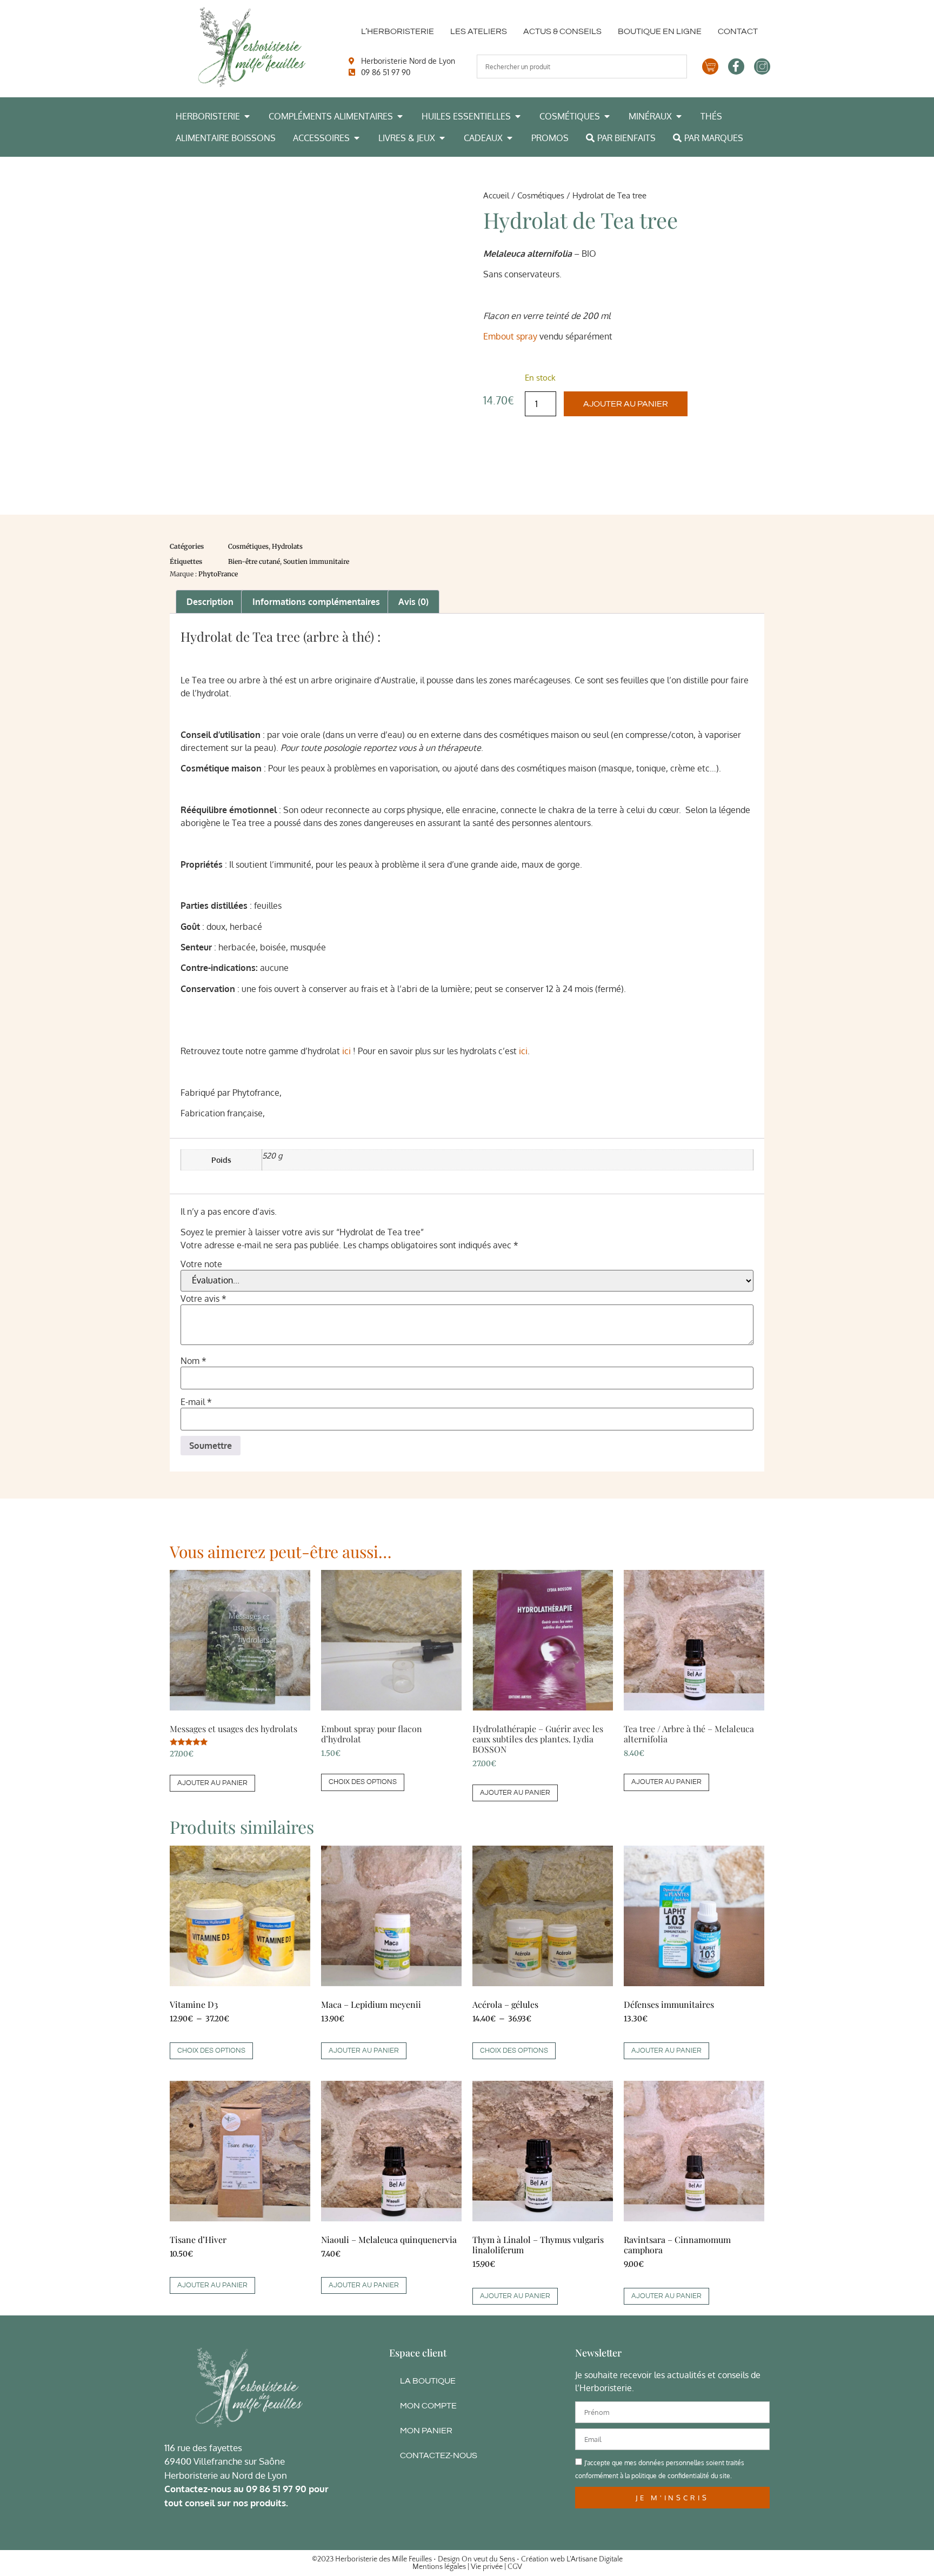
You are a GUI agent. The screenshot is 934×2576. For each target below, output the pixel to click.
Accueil (496, 195)
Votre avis (204, 1299)
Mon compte (428, 2406)
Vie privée (487, 2567)
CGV (515, 2567)
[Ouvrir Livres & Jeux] (442, 138)
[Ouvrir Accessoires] (357, 138)
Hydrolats (287, 546)
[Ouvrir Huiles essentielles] (518, 116)
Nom (194, 1361)
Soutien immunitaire (316, 561)
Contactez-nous (439, 2455)
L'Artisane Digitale (595, 2559)
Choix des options (363, 1782)
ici (346, 1051)
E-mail (196, 1402)
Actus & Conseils (562, 31)
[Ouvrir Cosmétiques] (607, 116)
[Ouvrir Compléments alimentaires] (400, 116)
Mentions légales (439, 2567)
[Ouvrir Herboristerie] (247, 116)
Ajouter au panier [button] (212, 1783)
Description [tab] (210, 602)
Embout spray (510, 336)
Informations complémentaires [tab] (316, 602)
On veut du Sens (488, 2559)
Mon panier (426, 2431)
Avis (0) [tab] (413, 602)
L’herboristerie (398, 31)
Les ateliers (479, 31)
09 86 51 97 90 (276, 2489)
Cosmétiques (541, 195)
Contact (738, 31)
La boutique (428, 2381)
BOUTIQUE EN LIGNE (660, 31)
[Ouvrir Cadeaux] (510, 138)
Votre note (201, 1264)
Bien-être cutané (254, 561)
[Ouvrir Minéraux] (679, 116)
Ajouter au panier (626, 404)
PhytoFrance (218, 574)
